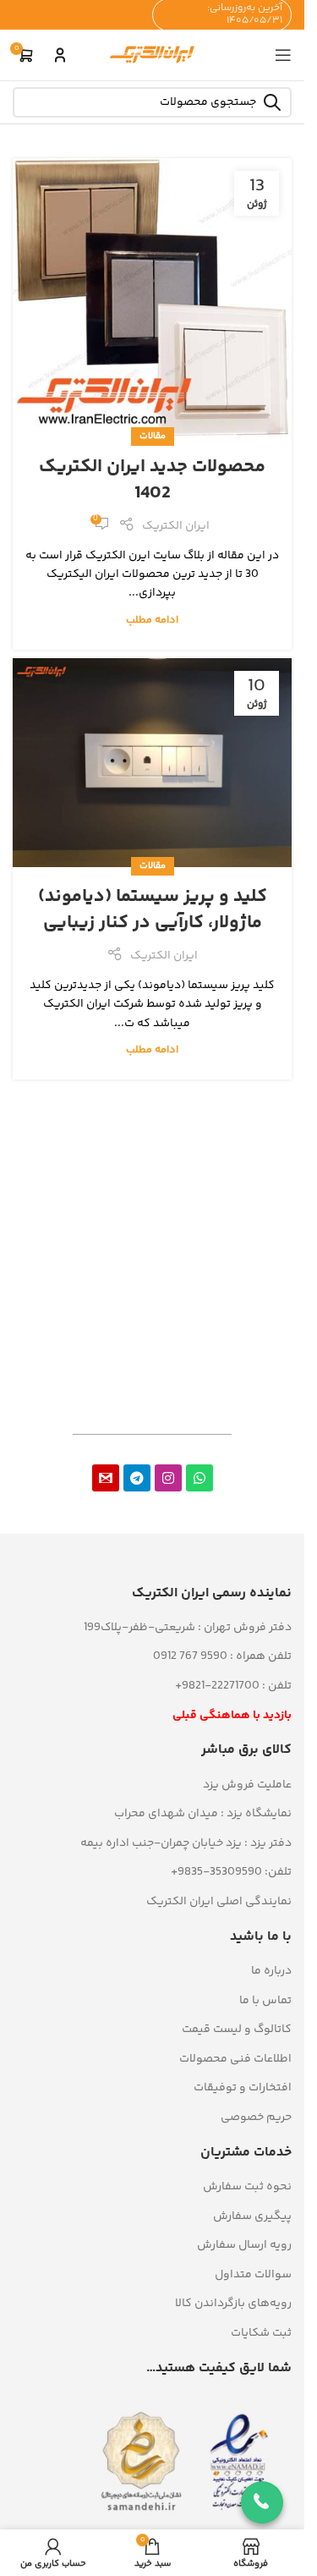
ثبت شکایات (261, 2333)
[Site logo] (152, 55)
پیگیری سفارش (252, 2216)
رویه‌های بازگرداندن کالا (233, 2304)
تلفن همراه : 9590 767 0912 (222, 1656)
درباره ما (271, 1971)
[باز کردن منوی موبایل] (283, 55)
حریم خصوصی (256, 2117)
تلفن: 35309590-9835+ (231, 1872)
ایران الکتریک (176, 526)
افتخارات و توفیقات (243, 2088)
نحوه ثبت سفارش (247, 2187)
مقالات (153, 436)
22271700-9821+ (217, 1686)
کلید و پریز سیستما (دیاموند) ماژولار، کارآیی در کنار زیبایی (153, 910)
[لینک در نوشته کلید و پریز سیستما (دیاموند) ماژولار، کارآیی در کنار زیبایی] (152, 763)
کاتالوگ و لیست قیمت (237, 2029)
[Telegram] (137, 1478)
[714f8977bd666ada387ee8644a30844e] (106, 1478)
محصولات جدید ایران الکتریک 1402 (152, 480)
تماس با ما (265, 2001)
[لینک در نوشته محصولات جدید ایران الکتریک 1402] (152, 298)
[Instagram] (168, 1478)
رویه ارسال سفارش (244, 2245)
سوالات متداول (253, 2275)
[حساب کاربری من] (60, 55)
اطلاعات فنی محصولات (235, 2059)
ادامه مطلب (152, 620)
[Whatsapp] (199, 1478)
